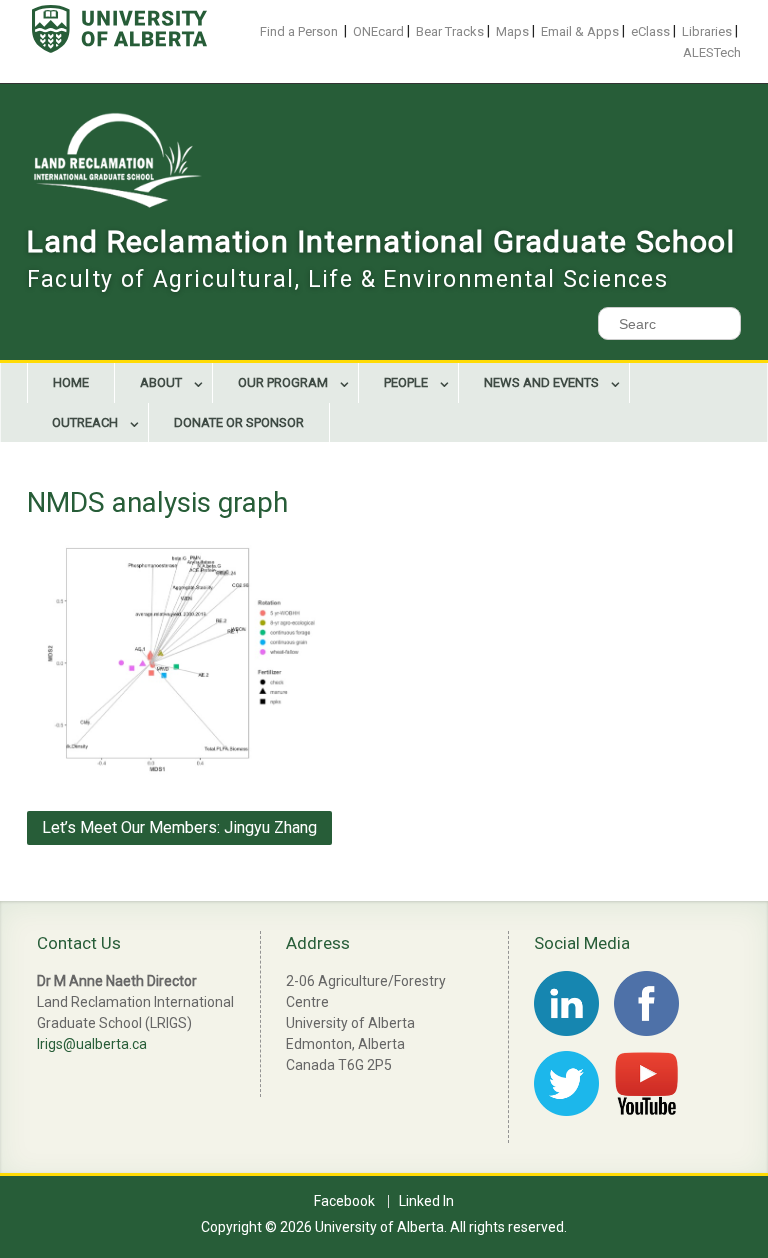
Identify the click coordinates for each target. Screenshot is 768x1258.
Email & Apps (580, 31)
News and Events (541, 382)
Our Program (283, 382)
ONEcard (378, 31)
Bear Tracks (450, 31)
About (161, 382)
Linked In (426, 1201)
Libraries (707, 31)
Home (71, 382)
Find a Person (299, 31)
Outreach (85, 422)
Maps (512, 31)
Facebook (344, 1201)
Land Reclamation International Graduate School (381, 241)
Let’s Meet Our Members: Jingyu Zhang (179, 827)
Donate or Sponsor (239, 422)
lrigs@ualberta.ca (92, 1044)
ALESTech (712, 52)
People (406, 382)
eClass (650, 31)
